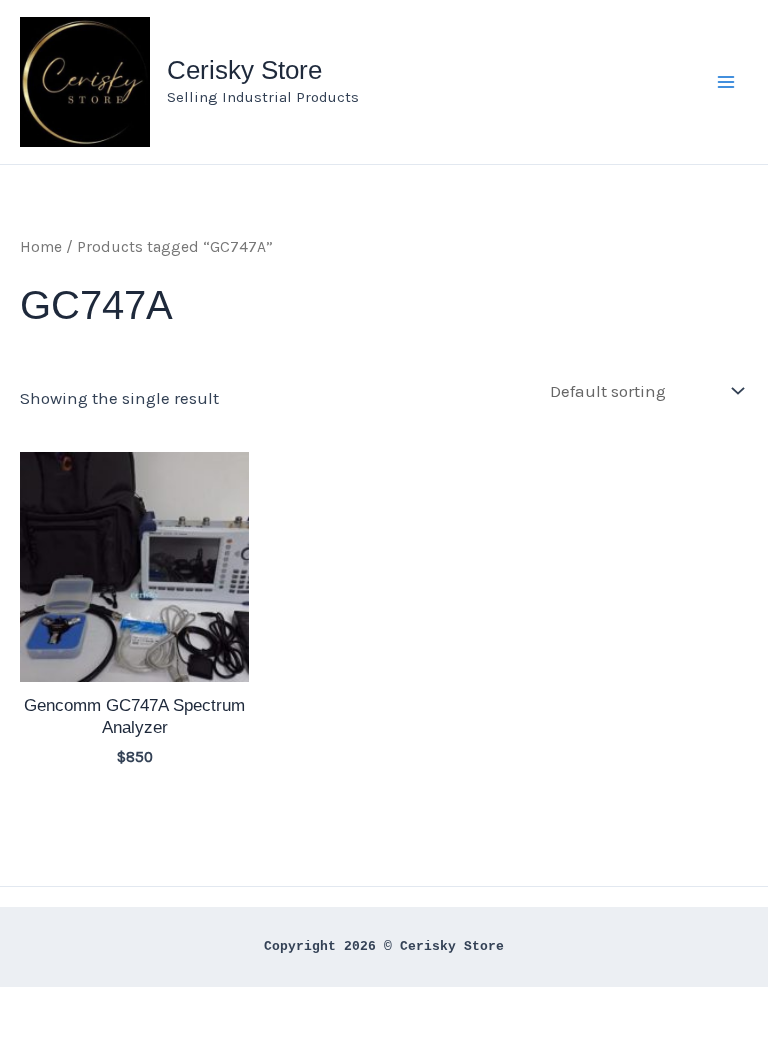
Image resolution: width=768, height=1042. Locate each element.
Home (41, 247)
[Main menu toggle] (726, 82)
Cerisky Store (244, 70)
